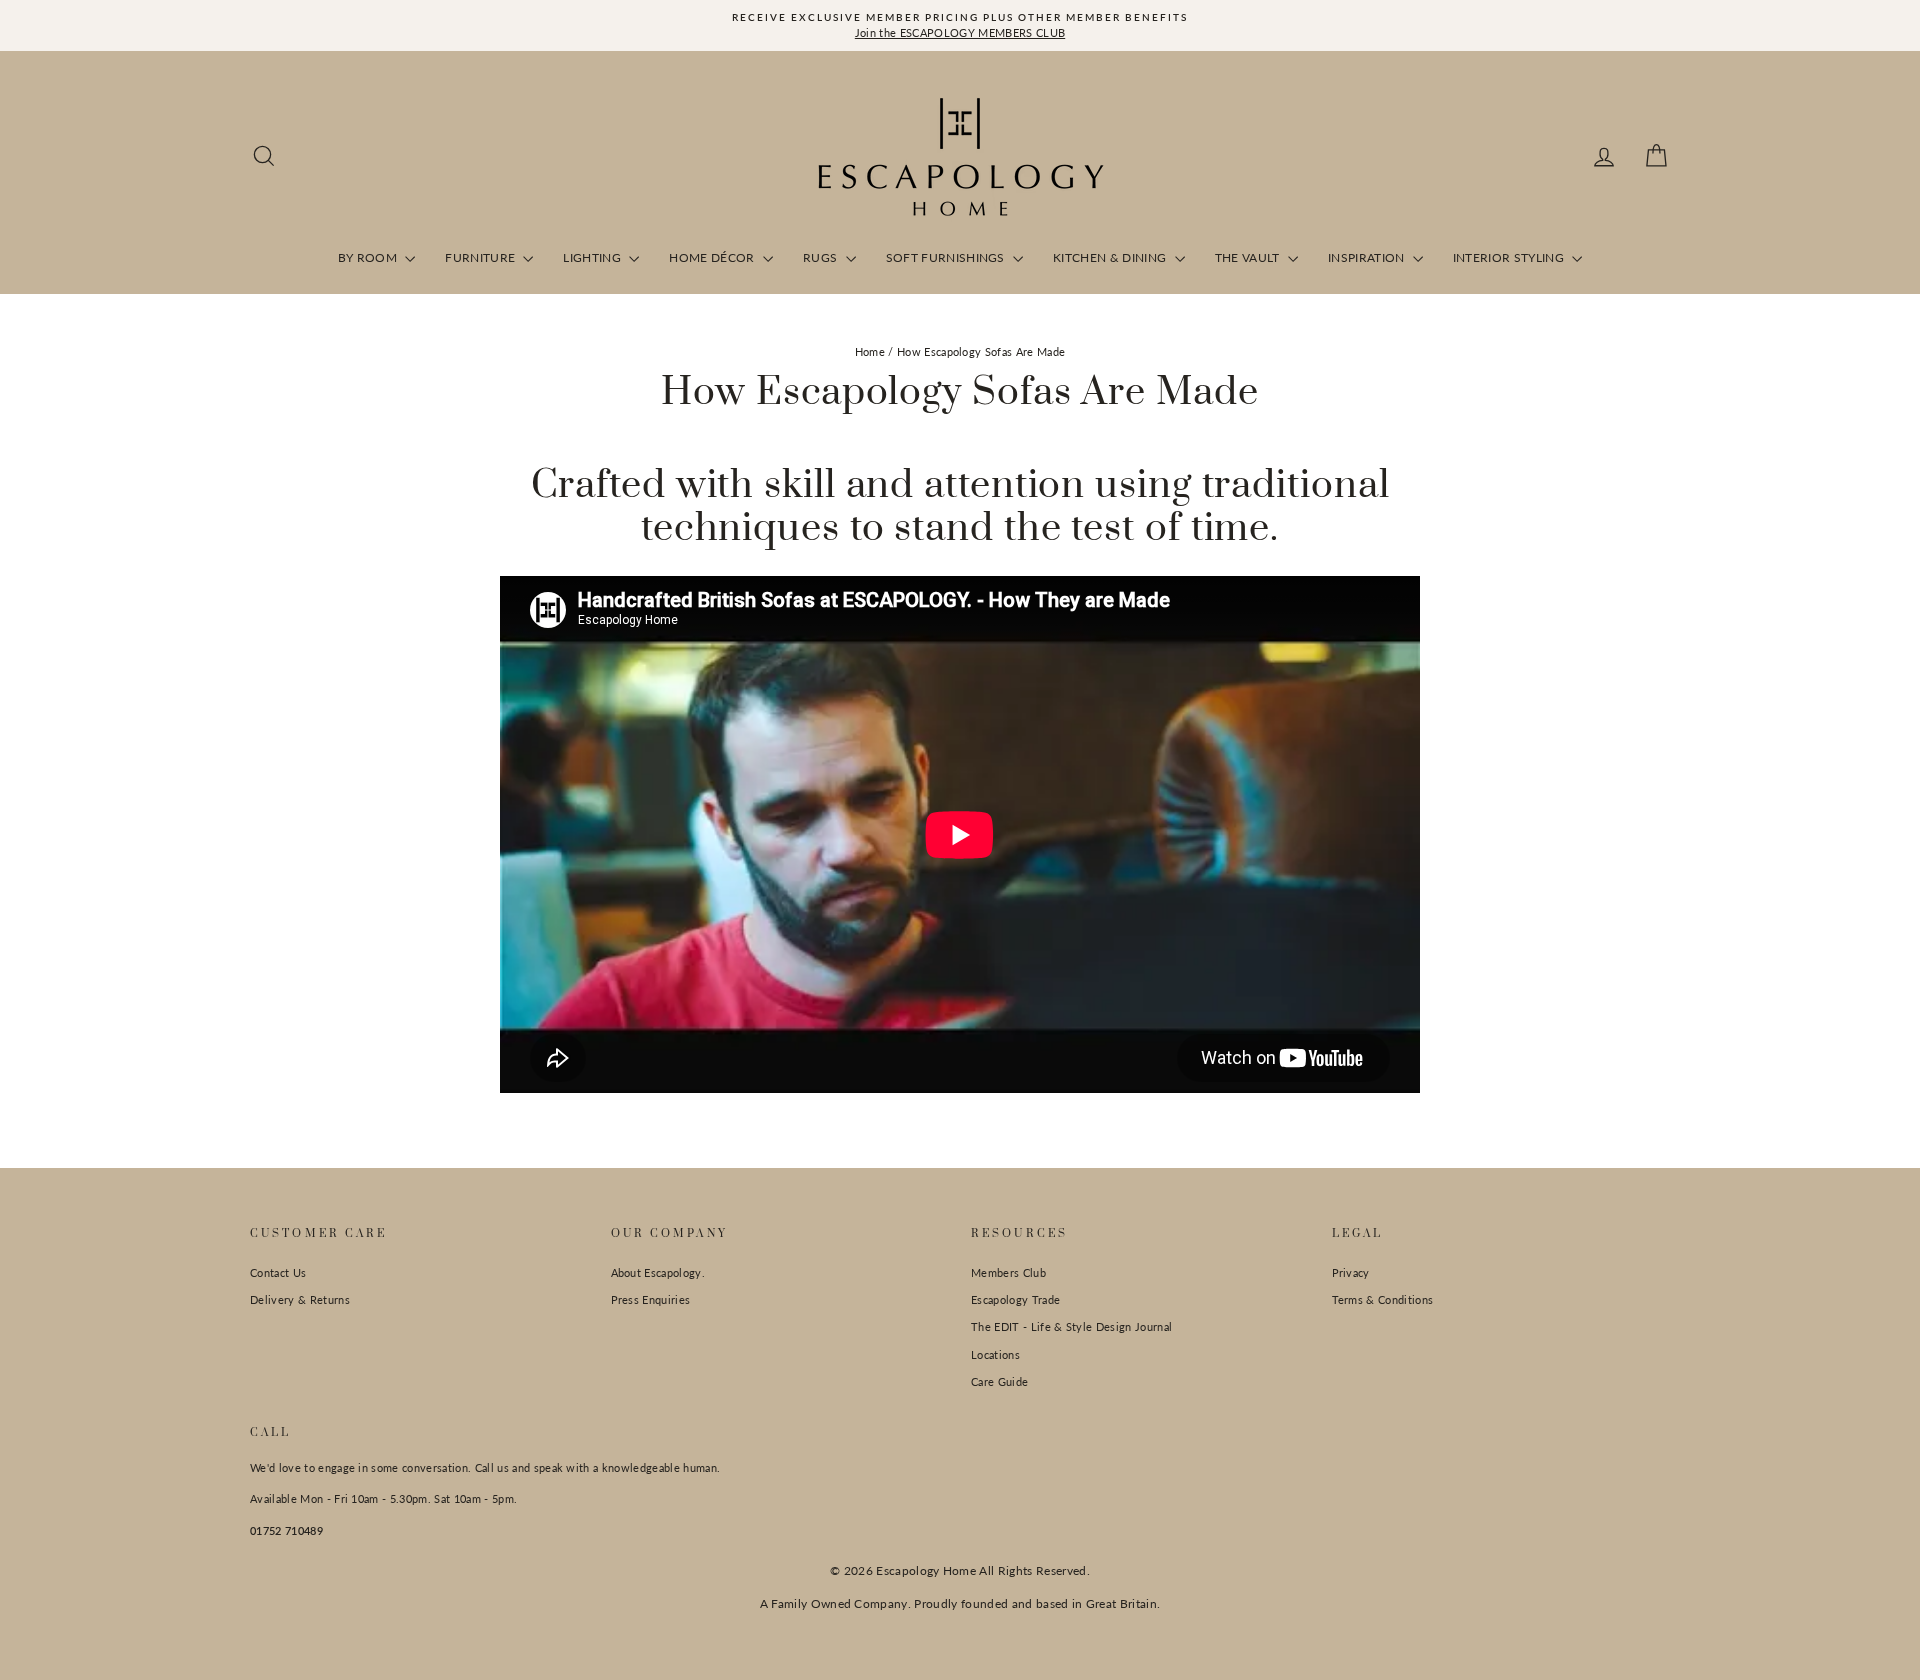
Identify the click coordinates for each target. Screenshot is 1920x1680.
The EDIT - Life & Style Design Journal (1071, 1326)
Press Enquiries (651, 1299)
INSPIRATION (1368, 257)
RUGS (822, 257)
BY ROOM (369, 257)
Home (870, 351)
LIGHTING (593, 257)
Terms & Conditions (1383, 1299)
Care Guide (999, 1381)
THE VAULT (1249, 257)
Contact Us (278, 1272)
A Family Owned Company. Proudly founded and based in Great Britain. (960, 1603)
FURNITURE (481, 257)
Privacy (1351, 1272)
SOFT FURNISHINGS (947, 257)
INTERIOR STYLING (1510, 257)
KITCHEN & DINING (1111, 257)
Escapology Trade (1015, 1299)
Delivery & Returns (300, 1299)
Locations (995, 1354)
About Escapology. (658, 1272)
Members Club (1008, 1272)
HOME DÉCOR (713, 257)
